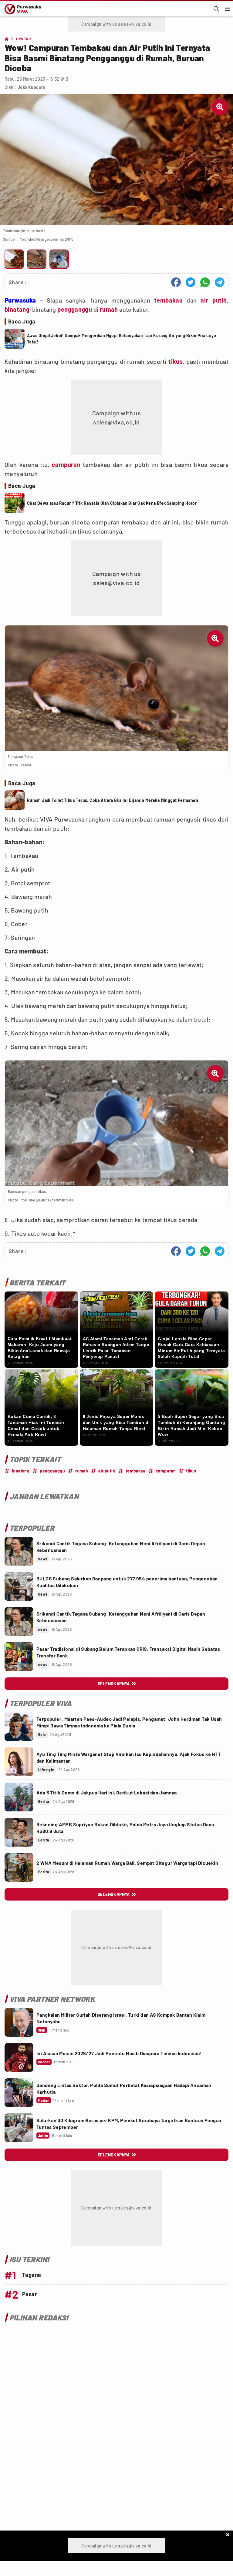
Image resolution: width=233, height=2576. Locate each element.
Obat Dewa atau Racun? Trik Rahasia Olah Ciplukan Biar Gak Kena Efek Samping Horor (112, 503)
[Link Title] (19, 1551)
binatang (17, 309)
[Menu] (228, 9)
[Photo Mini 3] (59, 259)
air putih (214, 300)
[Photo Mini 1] (14, 259)
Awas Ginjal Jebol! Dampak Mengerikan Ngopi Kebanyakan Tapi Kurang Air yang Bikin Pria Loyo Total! (122, 339)
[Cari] (216, 9)
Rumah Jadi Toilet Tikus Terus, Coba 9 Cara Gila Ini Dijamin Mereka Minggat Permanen (113, 800)
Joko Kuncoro (32, 87)
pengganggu (75, 309)
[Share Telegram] (220, 282)
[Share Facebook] (176, 282)
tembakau (168, 300)
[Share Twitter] (191, 282)
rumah (109, 309)
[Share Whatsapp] (205, 282)
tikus (176, 361)
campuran (66, 464)
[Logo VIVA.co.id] (22, 9)
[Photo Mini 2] (37, 259)
